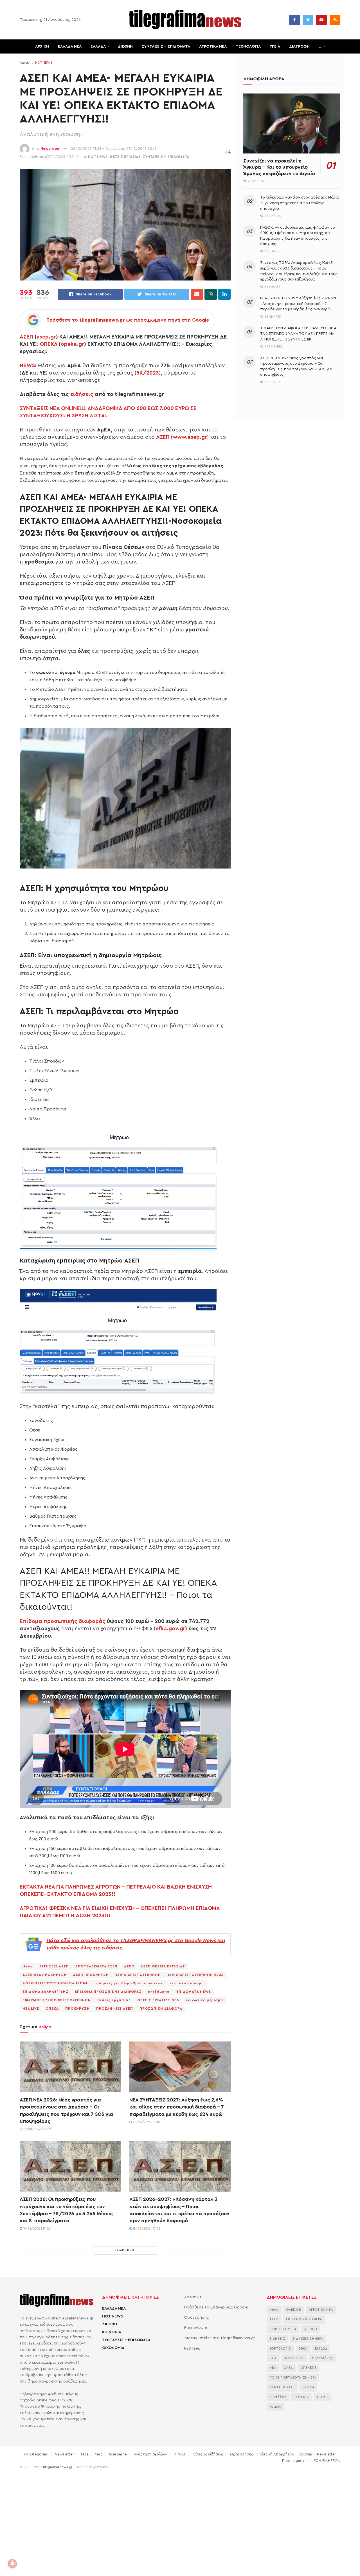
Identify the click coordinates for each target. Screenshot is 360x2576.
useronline (118, 2454)
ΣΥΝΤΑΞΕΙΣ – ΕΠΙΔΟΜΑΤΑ (166, 46)
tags (85, 2454)
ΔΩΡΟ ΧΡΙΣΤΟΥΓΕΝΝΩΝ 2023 (195, 1975)
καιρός (275, 2407)
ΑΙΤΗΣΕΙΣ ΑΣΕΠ (54, 1966)
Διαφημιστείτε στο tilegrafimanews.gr (220, 2338)
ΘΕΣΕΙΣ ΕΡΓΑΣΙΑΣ (125, 157)
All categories (36, 2454)
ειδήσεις (82, 394)
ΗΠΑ (273, 2358)
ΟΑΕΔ (288, 2368)
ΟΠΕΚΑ (49, 344)
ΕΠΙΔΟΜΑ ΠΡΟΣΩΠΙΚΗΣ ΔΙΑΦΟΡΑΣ (108, 1992)
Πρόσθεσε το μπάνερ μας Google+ (217, 2307)
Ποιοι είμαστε (294, 2461)
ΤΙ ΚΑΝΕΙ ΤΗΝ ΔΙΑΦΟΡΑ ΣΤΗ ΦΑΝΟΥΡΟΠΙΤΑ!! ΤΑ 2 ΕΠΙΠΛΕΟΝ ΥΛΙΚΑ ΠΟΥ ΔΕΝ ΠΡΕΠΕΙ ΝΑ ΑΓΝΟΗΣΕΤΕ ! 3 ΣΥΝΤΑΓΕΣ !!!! (299, 334)
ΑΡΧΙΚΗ (42, 46)
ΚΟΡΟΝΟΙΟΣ (294, 2358)
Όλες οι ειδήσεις (208, 2454)
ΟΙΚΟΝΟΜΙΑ (113, 2348)
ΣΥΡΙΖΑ (308, 2387)
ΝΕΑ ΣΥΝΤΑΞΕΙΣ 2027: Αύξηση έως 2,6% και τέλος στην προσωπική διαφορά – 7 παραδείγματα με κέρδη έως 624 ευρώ (177, 2107)
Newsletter (64, 2454)
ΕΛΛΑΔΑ (98, 46)
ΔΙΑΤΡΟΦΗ (299, 46)
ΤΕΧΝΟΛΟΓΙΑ (248, 46)
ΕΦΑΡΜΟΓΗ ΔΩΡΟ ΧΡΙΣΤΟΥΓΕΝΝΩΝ (57, 2000)
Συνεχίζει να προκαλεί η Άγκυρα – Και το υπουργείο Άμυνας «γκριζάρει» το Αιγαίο (279, 167)
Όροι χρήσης (197, 2317)
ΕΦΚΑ (303, 2349)
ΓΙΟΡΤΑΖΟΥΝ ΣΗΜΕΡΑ (304, 2319)
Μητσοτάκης (322, 2358)
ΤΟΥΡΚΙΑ (301, 2397)
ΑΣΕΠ (26, 337)
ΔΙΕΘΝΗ (125, 46)
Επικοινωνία (196, 2328)
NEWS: (28, 366)
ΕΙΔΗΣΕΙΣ (277, 2339)
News (28, 1966)
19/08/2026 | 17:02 (36, 2229)
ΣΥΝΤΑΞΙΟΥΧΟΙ (282, 2387)
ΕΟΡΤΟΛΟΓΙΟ (280, 2349)
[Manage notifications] (12, 2564)
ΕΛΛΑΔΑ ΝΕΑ (70, 46)
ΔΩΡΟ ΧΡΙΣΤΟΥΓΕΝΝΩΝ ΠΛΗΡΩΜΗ (56, 1983)
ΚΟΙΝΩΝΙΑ (112, 2332)
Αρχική (25, 63)
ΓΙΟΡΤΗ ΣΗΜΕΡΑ (283, 2329)
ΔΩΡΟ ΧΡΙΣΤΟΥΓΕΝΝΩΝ (138, 1975)
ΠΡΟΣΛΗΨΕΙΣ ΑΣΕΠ (115, 2009)
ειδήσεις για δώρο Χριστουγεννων (129, 1983)
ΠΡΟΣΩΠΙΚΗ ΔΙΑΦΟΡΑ (161, 2009)
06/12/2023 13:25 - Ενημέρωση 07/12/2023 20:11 (113, 149)
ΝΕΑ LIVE (31, 2009)
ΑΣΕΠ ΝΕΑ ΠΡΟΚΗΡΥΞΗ (45, 1975)
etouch (102, 2467)
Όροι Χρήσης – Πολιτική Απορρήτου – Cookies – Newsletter (283, 2454)
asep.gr (46, 337)
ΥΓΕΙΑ (275, 46)
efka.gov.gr (170, 1629)
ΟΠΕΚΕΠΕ (309, 2368)
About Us (193, 2297)
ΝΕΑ (273, 2368)
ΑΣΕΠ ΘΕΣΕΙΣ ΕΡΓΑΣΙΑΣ (163, 1966)
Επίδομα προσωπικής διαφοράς (63, 1621)
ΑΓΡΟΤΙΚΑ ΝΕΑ (213, 46)
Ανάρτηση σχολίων (150, 2454)
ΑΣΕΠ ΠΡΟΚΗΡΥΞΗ (91, 1975)
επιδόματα (159, 1992)
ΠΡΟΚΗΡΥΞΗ (77, 2009)
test (99, 2454)
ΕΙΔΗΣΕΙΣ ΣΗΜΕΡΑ (308, 2339)
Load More (125, 2250)
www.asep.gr (190, 437)
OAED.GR (294, 2310)
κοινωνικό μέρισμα (204, 2000)
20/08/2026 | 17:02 (37, 2129)
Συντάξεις (278, 2397)
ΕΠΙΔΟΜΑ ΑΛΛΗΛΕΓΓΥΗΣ (45, 1992)
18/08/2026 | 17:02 (146, 2229)
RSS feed (192, 2348)
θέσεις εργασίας (114, 2000)
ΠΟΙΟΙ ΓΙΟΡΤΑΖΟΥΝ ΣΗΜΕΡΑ (293, 2378)
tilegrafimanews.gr (58, 2467)
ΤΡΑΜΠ (322, 2397)
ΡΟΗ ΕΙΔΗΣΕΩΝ (327, 2461)
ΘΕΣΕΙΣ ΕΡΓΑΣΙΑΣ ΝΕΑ (158, 2000)
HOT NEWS (44, 63)
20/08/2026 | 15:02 (146, 2122)
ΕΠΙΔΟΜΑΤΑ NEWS (194, 1992)
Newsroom (50, 149)
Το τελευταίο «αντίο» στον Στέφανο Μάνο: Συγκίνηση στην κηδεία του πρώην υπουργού (300, 203)
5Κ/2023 (148, 373)
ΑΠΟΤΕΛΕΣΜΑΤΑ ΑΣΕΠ (96, 1966)
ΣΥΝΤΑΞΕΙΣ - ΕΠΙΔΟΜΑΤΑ (166, 157)
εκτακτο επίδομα (187, 1983)
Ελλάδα (321, 2349)
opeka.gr (72, 344)
